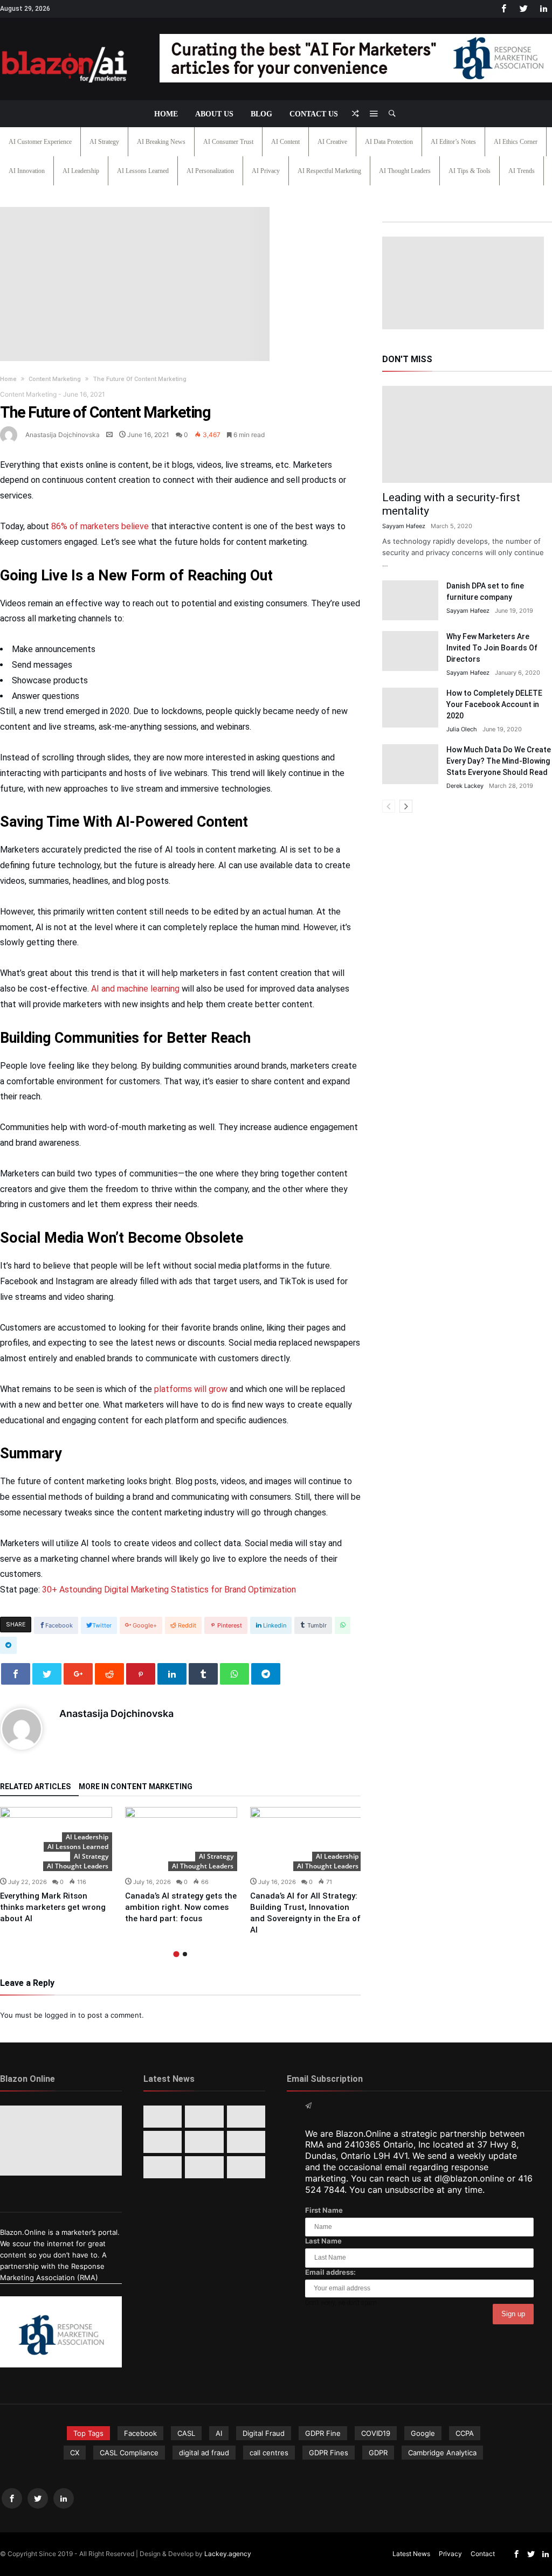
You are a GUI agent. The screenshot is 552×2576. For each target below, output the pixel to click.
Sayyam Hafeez (404, 526)
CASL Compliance (129, 2453)
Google (423, 2433)
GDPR (378, 2453)
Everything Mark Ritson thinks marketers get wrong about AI (53, 1907)
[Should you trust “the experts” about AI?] (204, 2167)
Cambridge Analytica (442, 2453)
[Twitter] (523, 9)
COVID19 (376, 2433)
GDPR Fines (329, 2453)
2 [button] (185, 1954)
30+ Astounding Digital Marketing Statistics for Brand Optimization (169, 1590)
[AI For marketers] (65, 44)
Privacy (450, 2554)
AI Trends (522, 171)
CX (75, 2453)
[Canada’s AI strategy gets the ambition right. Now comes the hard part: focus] (181, 1839)
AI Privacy (266, 171)
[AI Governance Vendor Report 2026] (204, 2142)
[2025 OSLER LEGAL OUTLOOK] (246, 2142)
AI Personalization (210, 171)
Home (8, 379)
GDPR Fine (323, 2433)
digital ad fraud (204, 2453)
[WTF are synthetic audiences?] (163, 2167)
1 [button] (176, 1954)
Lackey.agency (228, 2554)
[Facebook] (503, 9)
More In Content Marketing (136, 1787)
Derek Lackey (465, 786)
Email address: (330, 2272)
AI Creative (332, 142)
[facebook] (16, 1674)
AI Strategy (104, 142)
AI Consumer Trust (228, 142)
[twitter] (47, 1674)
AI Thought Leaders (405, 171)
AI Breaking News (161, 142)
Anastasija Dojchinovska (63, 435)
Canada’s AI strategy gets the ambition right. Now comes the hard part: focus (181, 1907)
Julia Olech (462, 729)
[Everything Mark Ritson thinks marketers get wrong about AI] (163, 2117)
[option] (56, 1866)
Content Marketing (55, 379)
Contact (483, 2554)
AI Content (285, 142)
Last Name (323, 2241)
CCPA (465, 2433)
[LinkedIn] (543, 9)
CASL (186, 2433)
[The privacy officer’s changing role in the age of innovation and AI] (246, 2167)
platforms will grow (191, 1389)
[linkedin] (172, 1674)
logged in (60, 2015)
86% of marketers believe (101, 526)
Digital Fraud (264, 2433)
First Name (324, 2210)
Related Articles (35, 1787)
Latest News (411, 2554)
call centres (269, 2453)
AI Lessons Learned (143, 171)
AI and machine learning (135, 989)
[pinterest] (141, 1674)
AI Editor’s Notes (453, 142)
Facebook (140, 2433)
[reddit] (109, 1674)
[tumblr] (203, 1674)
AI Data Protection (389, 142)
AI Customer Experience (40, 142)
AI (219, 2433)
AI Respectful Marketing (329, 171)
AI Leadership (81, 171)
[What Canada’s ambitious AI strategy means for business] (163, 2142)
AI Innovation (27, 171)
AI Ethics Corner (516, 142)
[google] (78, 1674)
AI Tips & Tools (470, 171)
